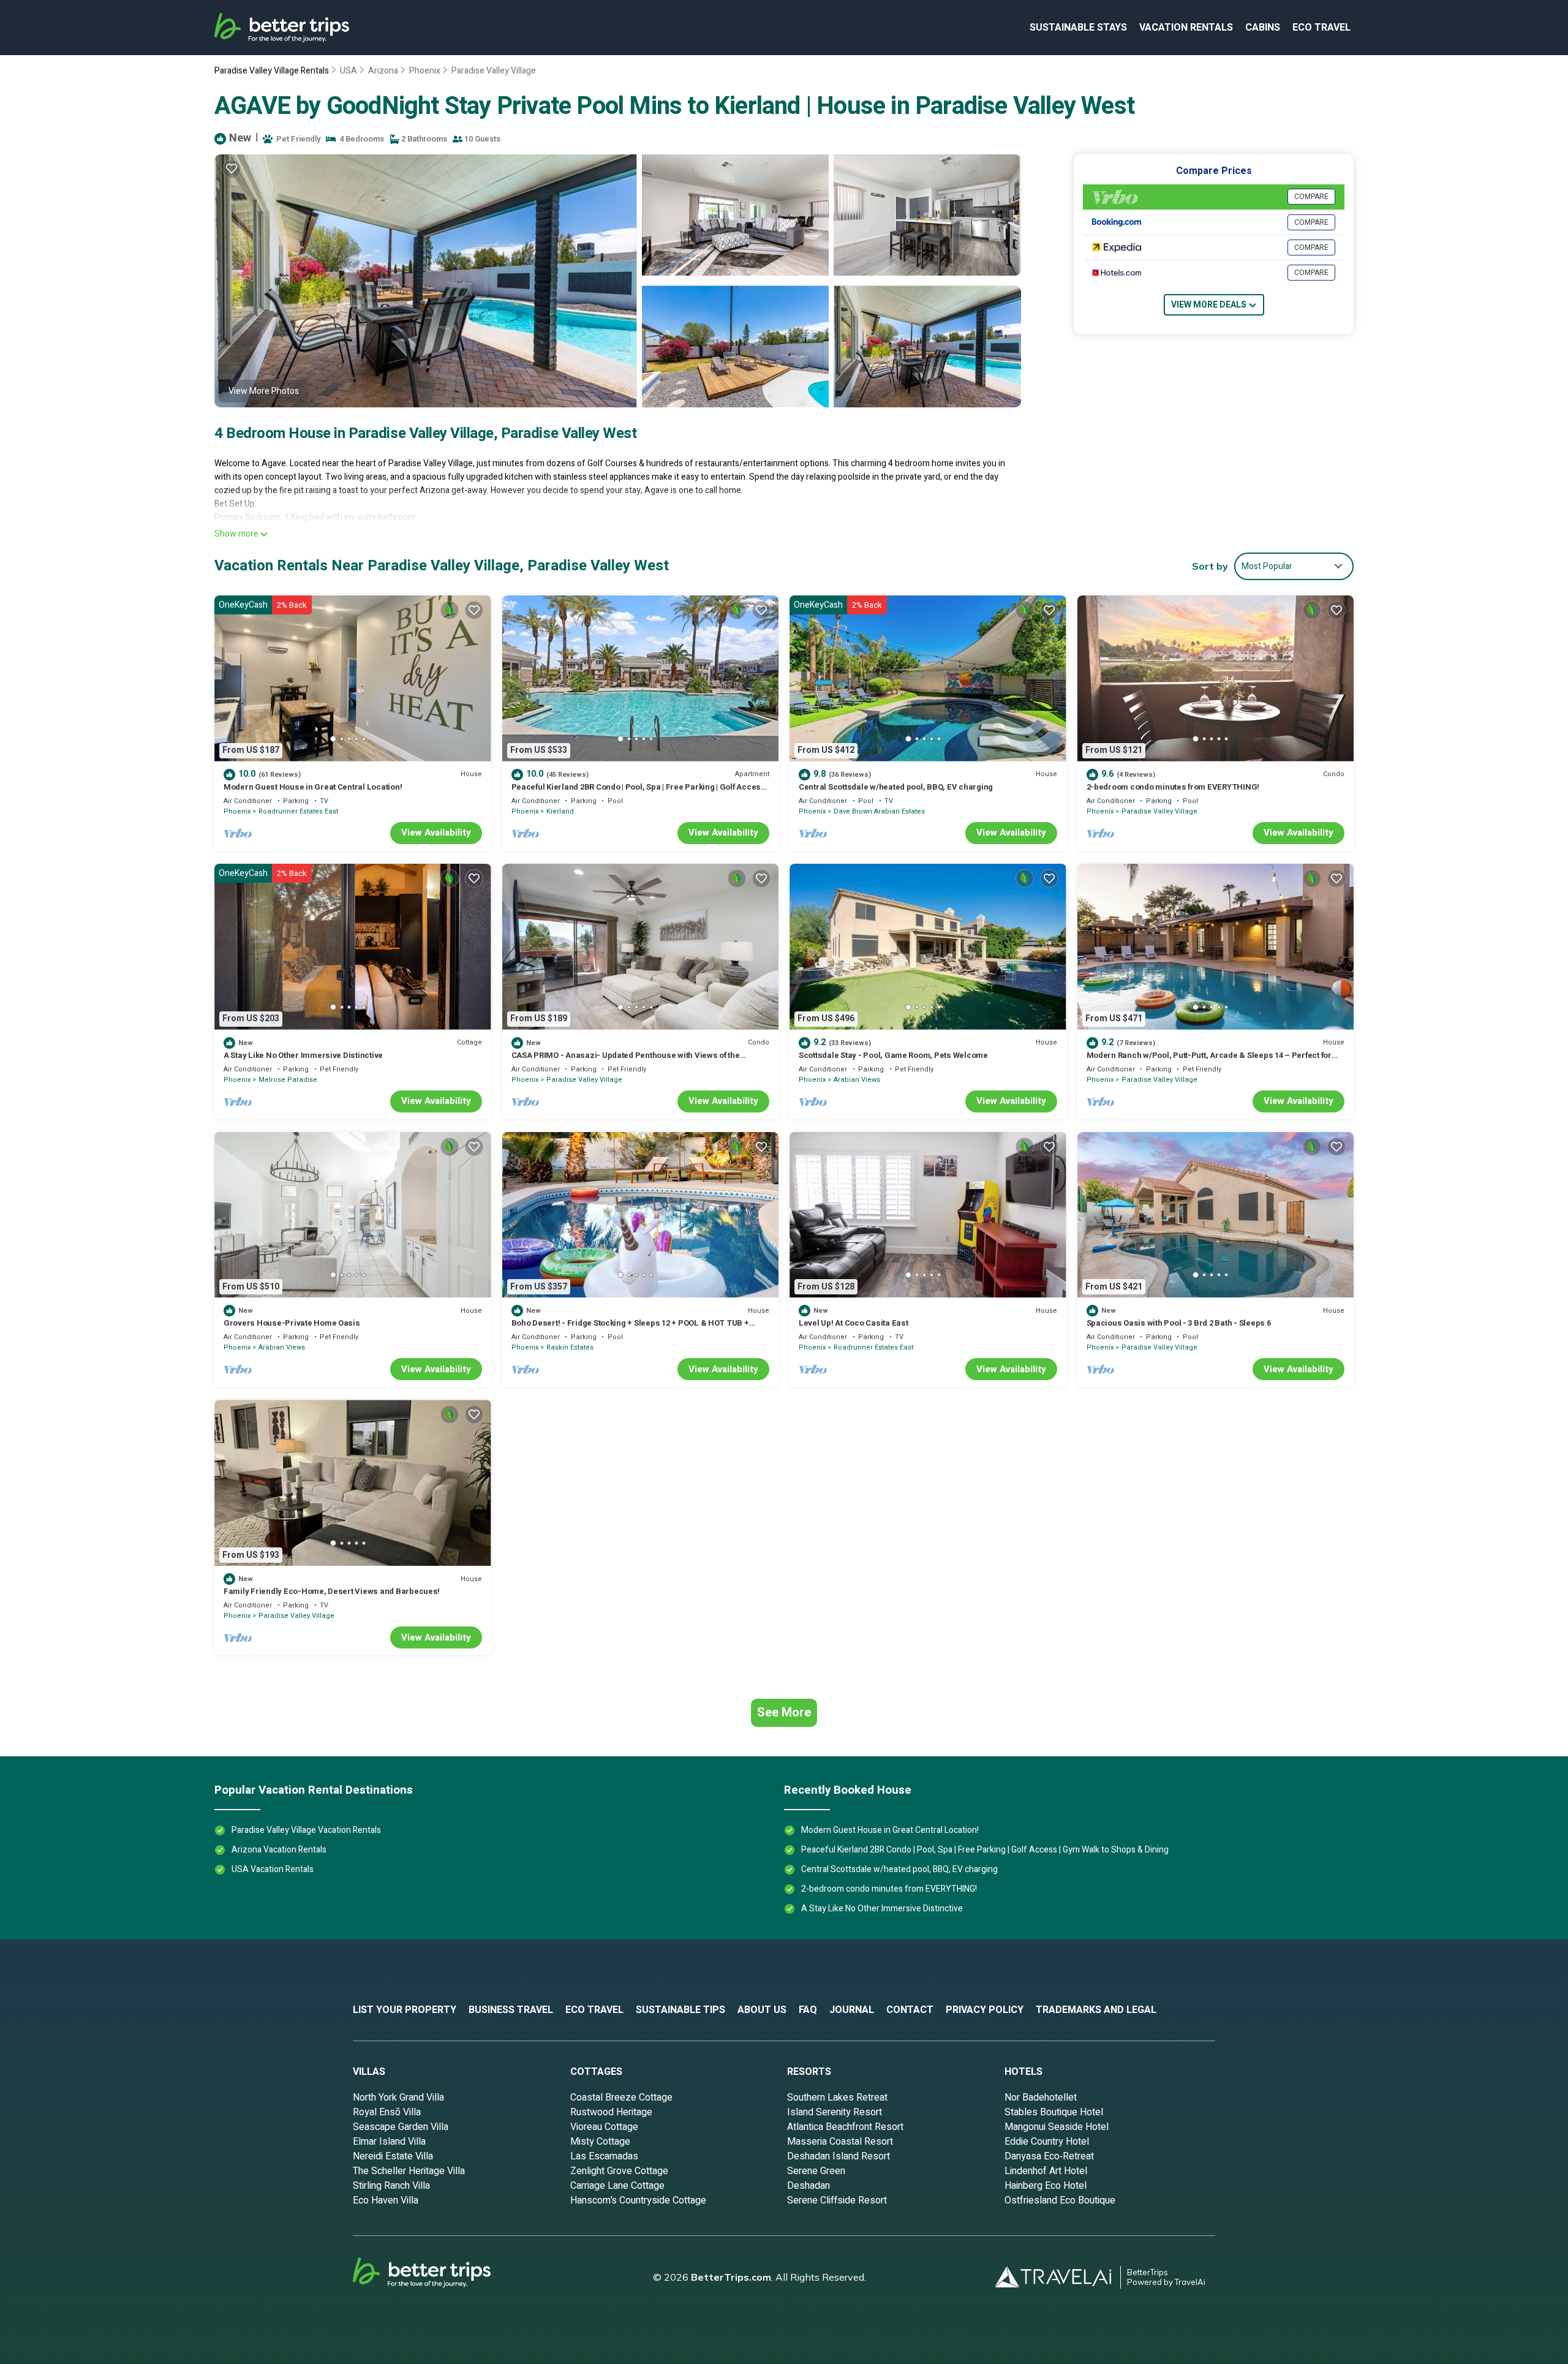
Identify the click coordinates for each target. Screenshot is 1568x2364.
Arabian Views (857, 1080)
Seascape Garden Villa (401, 2127)
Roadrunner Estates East (298, 811)
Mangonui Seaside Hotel (1057, 2127)
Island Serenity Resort (835, 2112)
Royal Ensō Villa (387, 2112)
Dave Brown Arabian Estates (879, 811)
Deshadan (809, 2186)
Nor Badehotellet (1041, 2098)
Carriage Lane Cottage (617, 2186)
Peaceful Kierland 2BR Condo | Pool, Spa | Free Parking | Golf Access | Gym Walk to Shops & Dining (640, 792)
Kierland (560, 811)
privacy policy (985, 2010)
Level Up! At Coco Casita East (853, 1323)
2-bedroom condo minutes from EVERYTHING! (1173, 787)
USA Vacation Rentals (273, 1869)
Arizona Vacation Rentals (279, 1850)
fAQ (808, 2010)
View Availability (436, 833)
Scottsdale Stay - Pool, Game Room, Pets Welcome (893, 1055)
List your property (405, 2010)
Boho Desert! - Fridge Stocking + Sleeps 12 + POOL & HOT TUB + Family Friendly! (630, 1328)
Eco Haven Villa (386, 2200)
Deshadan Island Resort (839, 2156)
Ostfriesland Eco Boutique (1060, 2200)
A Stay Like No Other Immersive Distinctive (303, 1055)
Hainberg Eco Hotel (1046, 2186)
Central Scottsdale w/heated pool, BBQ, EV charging (896, 787)
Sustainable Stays (1078, 28)
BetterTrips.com (731, 2277)
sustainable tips (680, 2010)
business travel (511, 2010)
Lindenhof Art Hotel (1046, 2171)
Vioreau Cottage (604, 2127)
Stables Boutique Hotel (1054, 2112)
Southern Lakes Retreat (837, 2098)
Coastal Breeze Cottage (621, 2098)
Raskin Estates (570, 1347)
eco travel (1321, 28)
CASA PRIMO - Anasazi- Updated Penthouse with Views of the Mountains (626, 1061)
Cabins (1263, 28)
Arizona (383, 71)
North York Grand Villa (398, 2098)
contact (910, 2010)
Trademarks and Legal (1096, 2010)
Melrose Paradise (288, 1080)
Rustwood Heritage (611, 2112)
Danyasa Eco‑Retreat (1049, 2156)
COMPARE (1311, 197)
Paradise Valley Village (494, 71)
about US (762, 2010)
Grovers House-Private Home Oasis (292, 1323)
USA (349, 71)
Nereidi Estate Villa (393, 2156)
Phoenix (425, 71)
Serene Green (816, 2171)
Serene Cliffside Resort (837, 2200)
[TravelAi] (1058, 2277)
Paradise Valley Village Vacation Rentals (306, 1830)
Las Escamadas (604, 2156)
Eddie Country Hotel (1047, 2142)
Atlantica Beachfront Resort (845, 2127)
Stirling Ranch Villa (391, 2186)
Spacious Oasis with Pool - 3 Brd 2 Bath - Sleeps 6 (1179, 1323)
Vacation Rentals (1186, 28)
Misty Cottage (600, 2142)
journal (852, 2010)
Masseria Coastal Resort (840, 2142)
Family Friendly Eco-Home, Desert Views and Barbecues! (332, 1591)
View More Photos (264, 391)
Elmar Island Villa (389, 2142)
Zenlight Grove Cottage (619, 2171)
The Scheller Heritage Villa (409, 2171)
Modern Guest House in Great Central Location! (313, 787)
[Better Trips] (439, 2277)
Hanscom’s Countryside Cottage (638, 2200)
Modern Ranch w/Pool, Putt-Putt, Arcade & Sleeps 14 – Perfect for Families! (1209, 1061)
